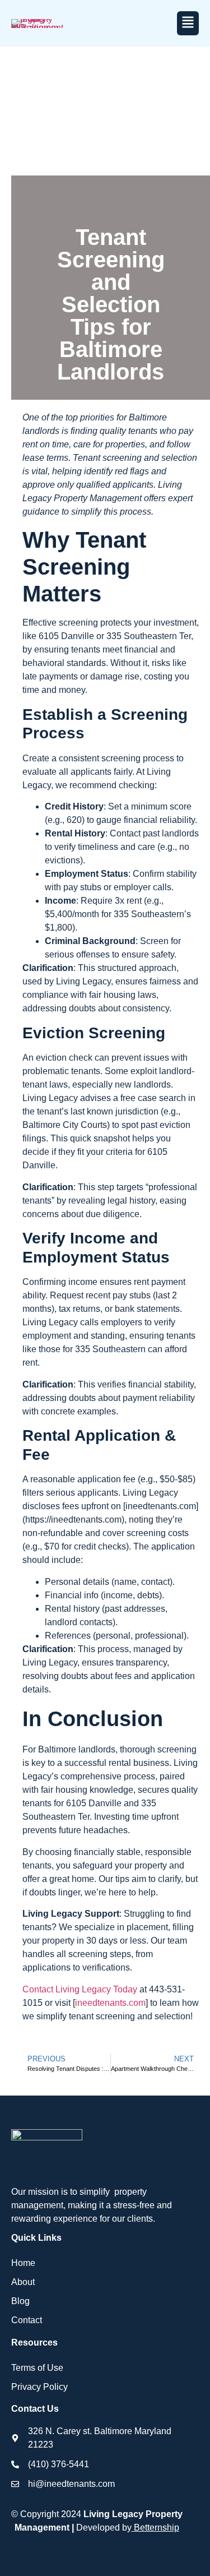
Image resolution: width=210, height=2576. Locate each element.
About (23, 2282)
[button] (188, 23)
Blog (20, 2301)
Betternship (157, 2528)
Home (23, 2263)
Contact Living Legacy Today (80, 1989)
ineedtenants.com (110, 2003)
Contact (27, 2320)
